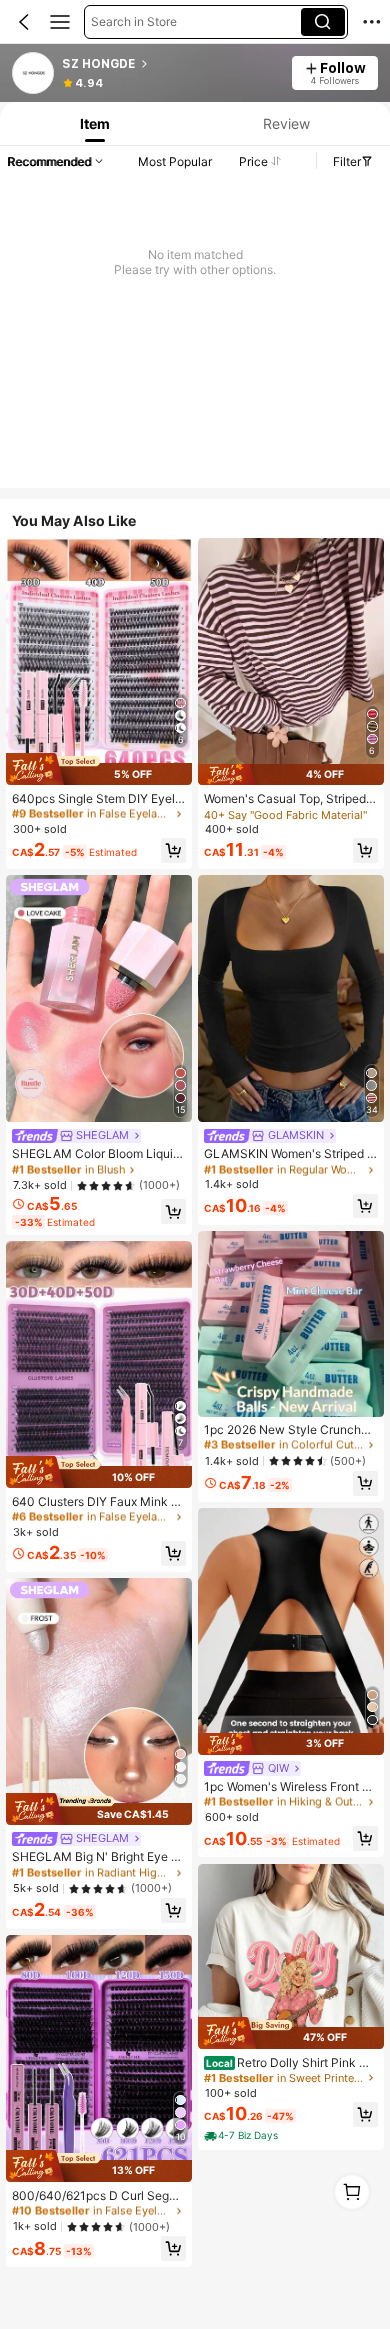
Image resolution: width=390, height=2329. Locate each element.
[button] (24, 22)
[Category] (60, 22)
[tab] (93, 123)
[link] (34, 74)
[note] (242, 2136)
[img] (99, 769)
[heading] (170, 64)
